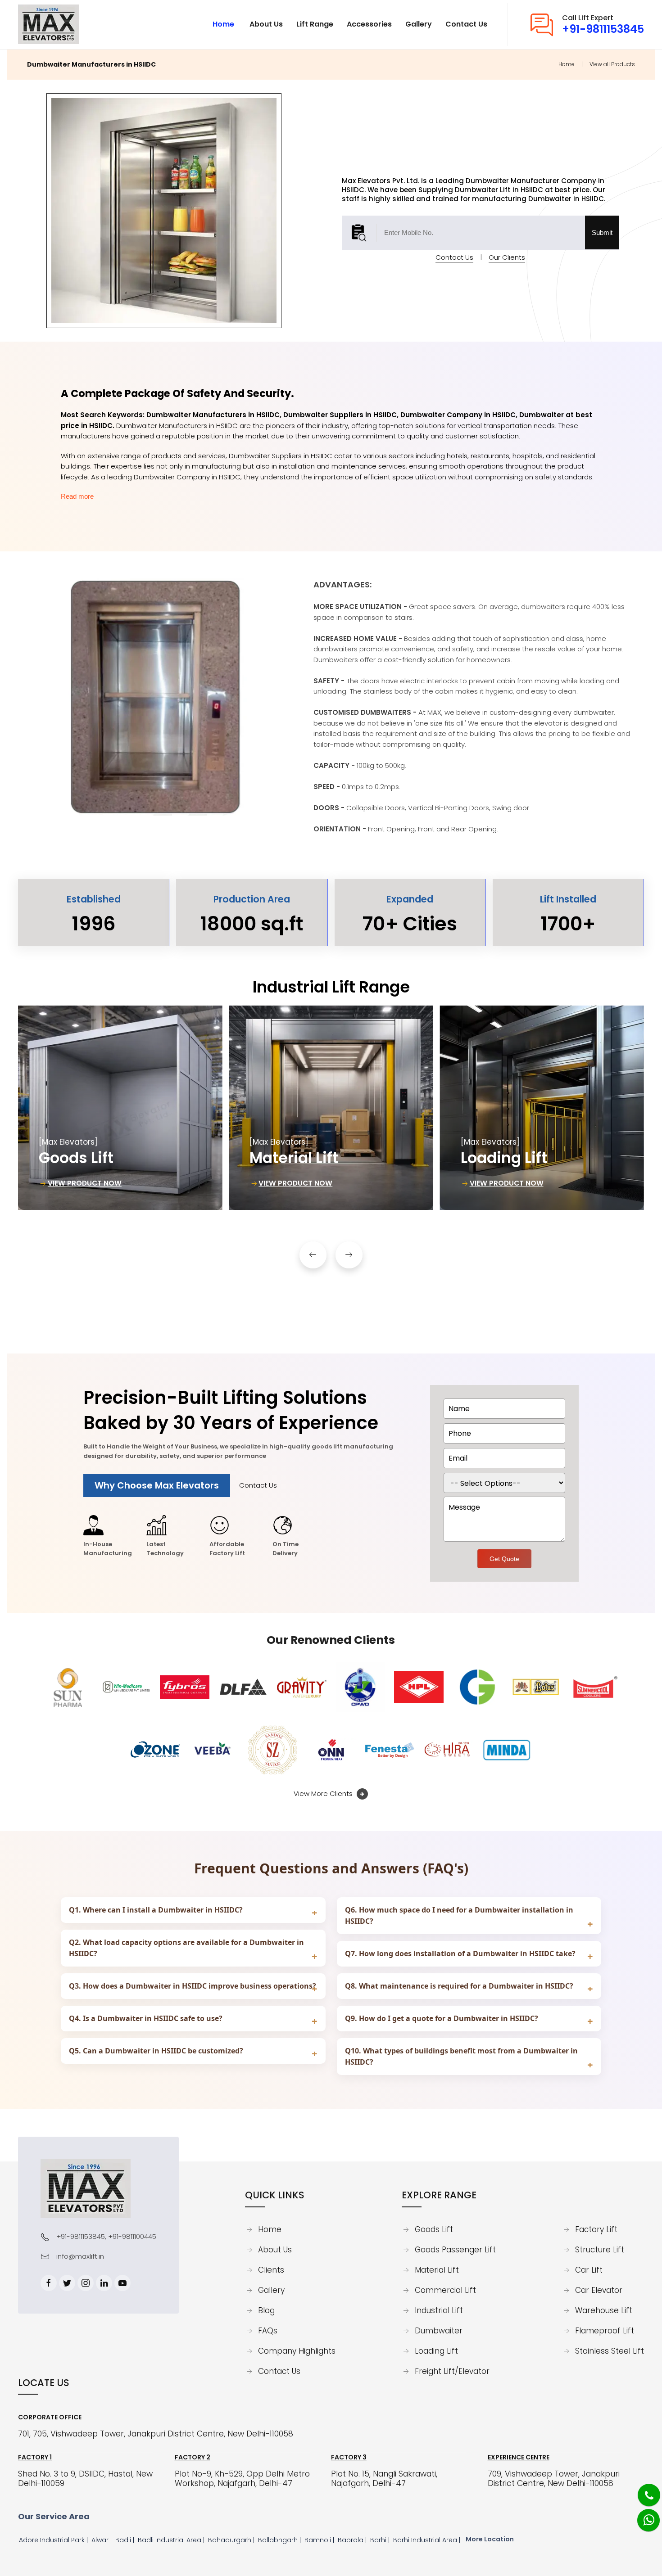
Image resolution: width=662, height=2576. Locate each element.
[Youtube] (122, 2283)
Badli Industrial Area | (172, 2540)
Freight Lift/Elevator (452, 2372)
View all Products (612, 64)
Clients (271, 2270)
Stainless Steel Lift (610, 2351)
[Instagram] (86, 2283)
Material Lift (437, 2270)
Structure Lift (600, 2250)
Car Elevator (599, 2291)
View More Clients (324, 1793)
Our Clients (507, 257)
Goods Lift (434, 2230)
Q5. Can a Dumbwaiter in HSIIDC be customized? (156, 2051)
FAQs (268, 2331)
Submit (602, 232)
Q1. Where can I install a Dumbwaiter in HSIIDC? (156, 1910)
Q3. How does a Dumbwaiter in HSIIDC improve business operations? (193, 1986)
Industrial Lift (439, 2311)
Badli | (126, 2540)
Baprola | (353, 2540)
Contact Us (454, 257)
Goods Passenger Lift (455, 2250)
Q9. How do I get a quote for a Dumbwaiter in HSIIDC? (442, 2018)
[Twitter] (67, 2283)
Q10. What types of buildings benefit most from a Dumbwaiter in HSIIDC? (461, 2056)
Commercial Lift (445, 2291)
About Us (275, 2250)
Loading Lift (436, 2351)
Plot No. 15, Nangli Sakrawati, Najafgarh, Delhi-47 (384, 2479)
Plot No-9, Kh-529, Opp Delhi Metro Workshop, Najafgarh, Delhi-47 (242, 2479)
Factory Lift (596, 2230)
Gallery (271, 2291)
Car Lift (589, 2270)
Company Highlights (297, 2351)
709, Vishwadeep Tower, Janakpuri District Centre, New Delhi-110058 (554, 2479)
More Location (490, 2539)
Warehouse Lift (604, 2311)
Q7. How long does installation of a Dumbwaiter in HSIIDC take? (460, 1953)
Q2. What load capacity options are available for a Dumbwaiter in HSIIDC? (186, 1948)
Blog (266, 2311)
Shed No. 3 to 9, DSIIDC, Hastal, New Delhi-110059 (85, 2479)
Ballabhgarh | (280, 2540)
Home (567, 64)
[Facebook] (49, 2283)
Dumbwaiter (439, 2331)
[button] (313, 1255)
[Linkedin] (104, 2283)
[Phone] (642, 2489)
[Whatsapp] (643, 2515)
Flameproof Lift (605, 2331)
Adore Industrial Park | (54, 2540)
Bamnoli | (320, 2540)
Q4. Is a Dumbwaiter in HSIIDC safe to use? (146, 2018)
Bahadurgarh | (232, 2540)
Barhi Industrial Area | (428, 2540)
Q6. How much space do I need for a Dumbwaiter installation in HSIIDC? (459, 1915)
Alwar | (102, 2540)
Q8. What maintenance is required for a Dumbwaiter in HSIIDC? (459, 1986)
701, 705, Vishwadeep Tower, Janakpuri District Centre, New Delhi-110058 (156, 2434)
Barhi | (381, 2540)
